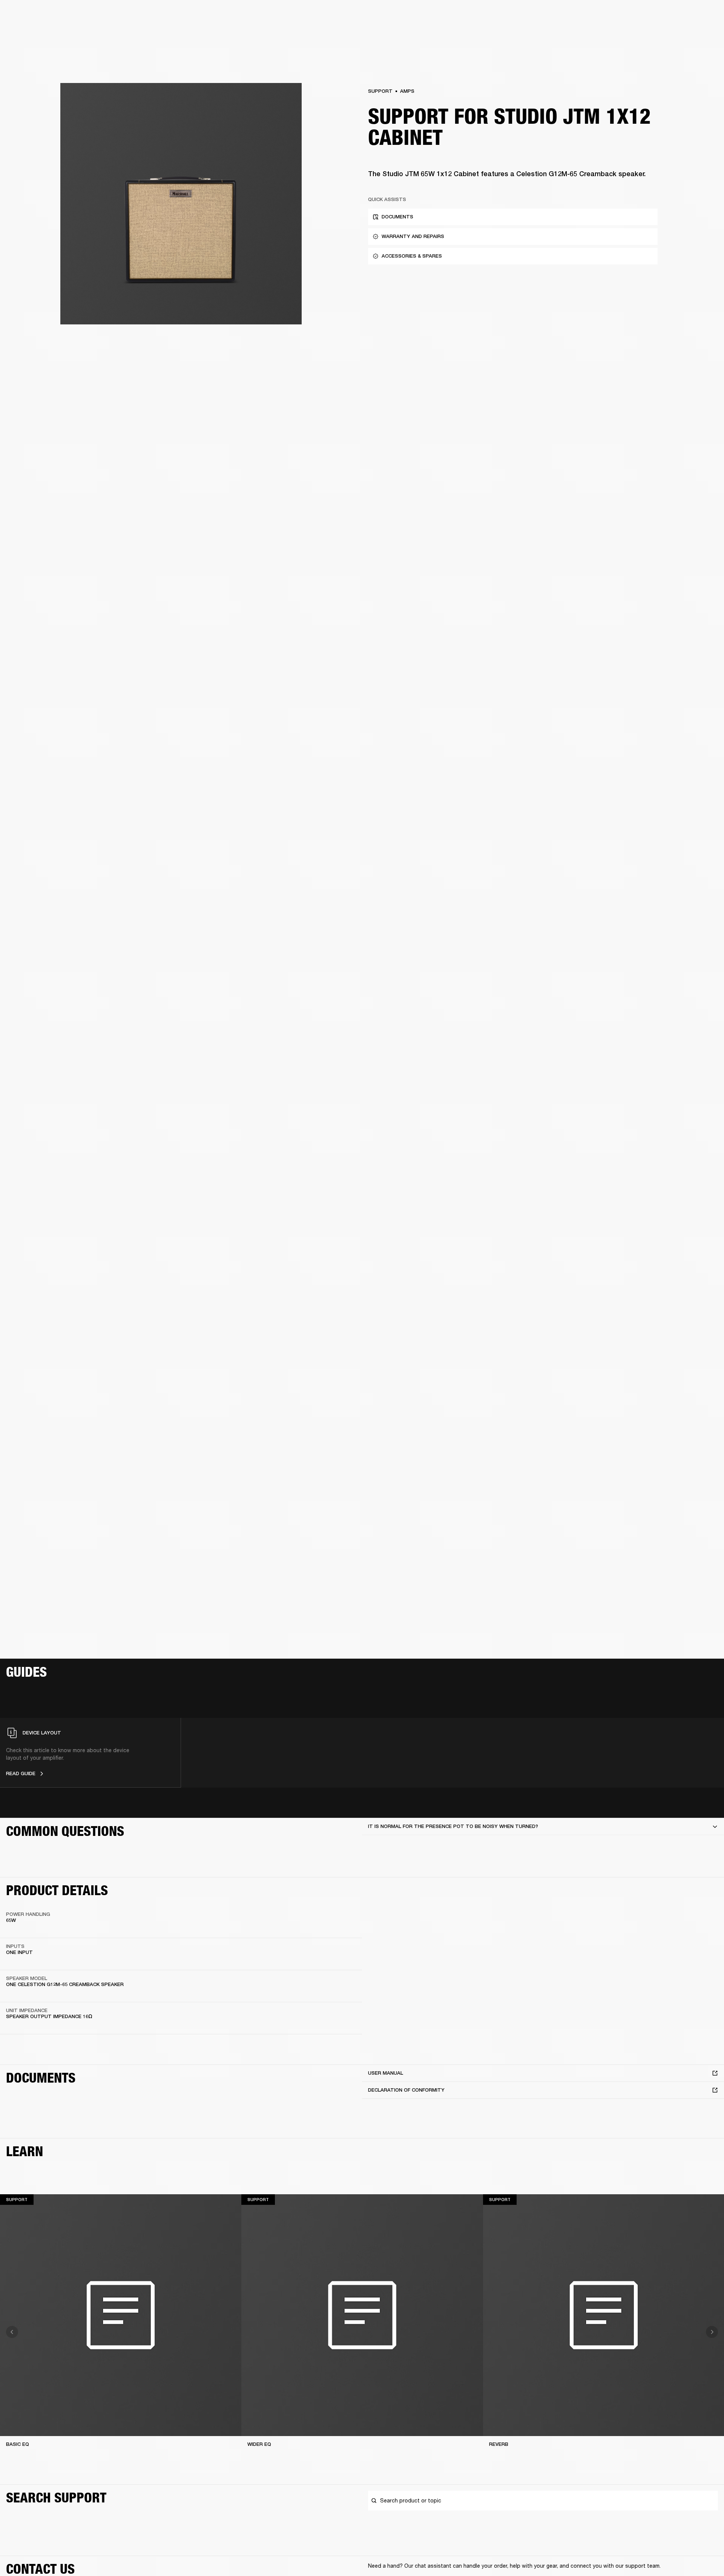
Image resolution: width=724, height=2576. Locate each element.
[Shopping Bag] (693, 35)
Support (647, 35)
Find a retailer (655, 16)
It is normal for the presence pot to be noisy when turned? (453, 1826)
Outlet (687, 16)
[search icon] (669, 35)
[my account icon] (681, 35)
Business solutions (575, 16)
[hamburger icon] (705, 35)
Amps (407, 91)
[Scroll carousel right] (712, 2332)
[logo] (30, 30)
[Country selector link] (705, 16)
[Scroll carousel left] (12, 2332)
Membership (618, 16)
